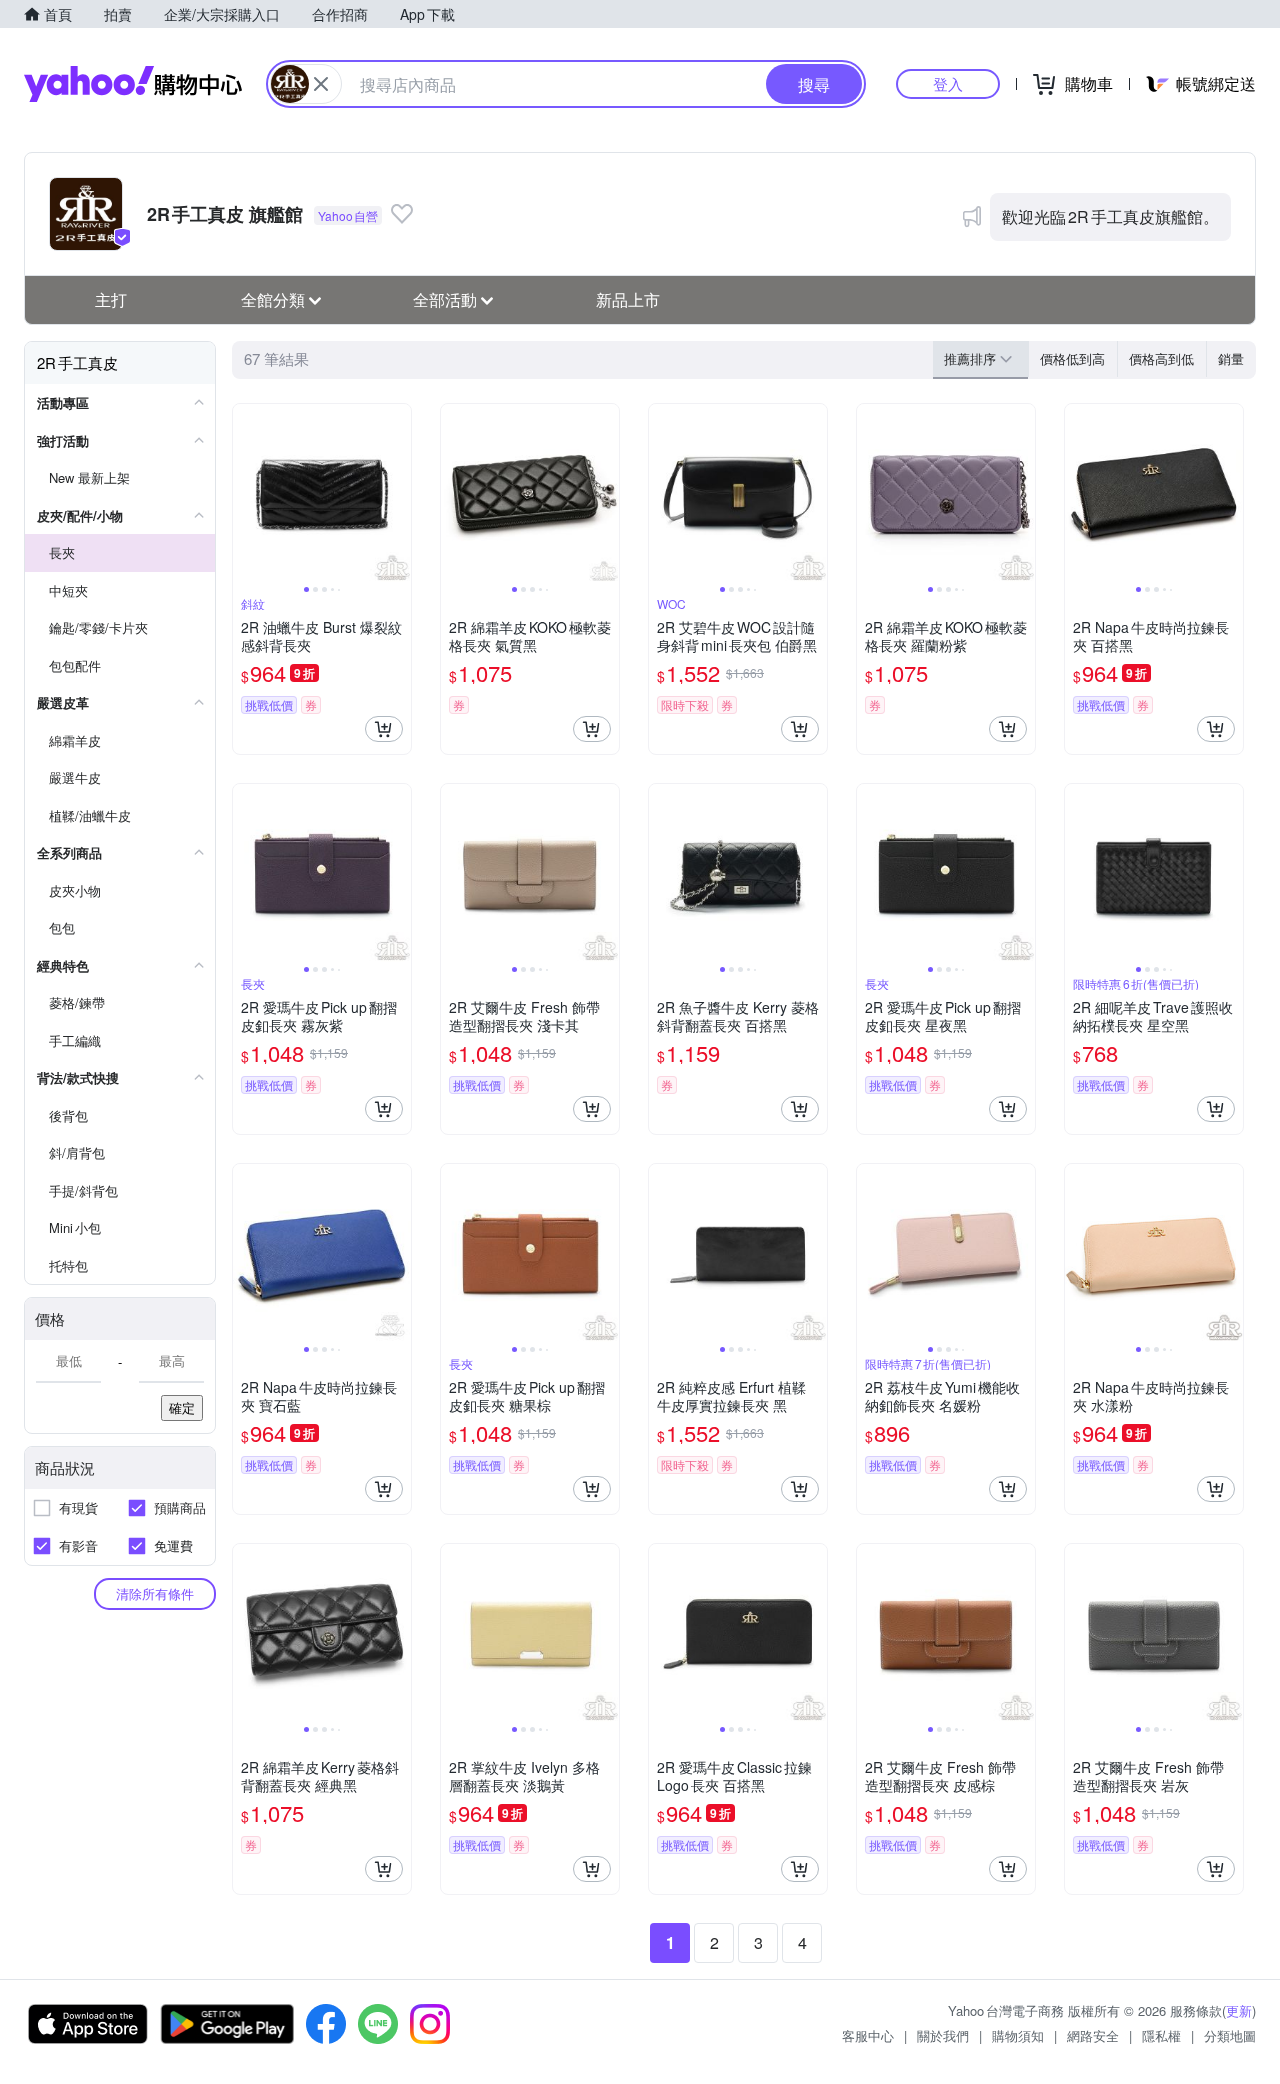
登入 (948, 83)
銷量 (1231, 358)
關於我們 (943, 2035)
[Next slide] (398, 493)
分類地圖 (1230, 2035)
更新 (1239, 2010)
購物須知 (1018, 2035)
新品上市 (628, 299)
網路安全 (1093, 2035)
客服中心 (868, 2035)
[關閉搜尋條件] (321, 84)
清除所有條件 (155, 1593)
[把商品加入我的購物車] (384, 729)
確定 (182, 1407)
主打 (111, 299)
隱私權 (1161, 2035)
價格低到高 (1072, 358)
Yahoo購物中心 (133, 84)
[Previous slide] (246, 493)
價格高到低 (1161, 358)
